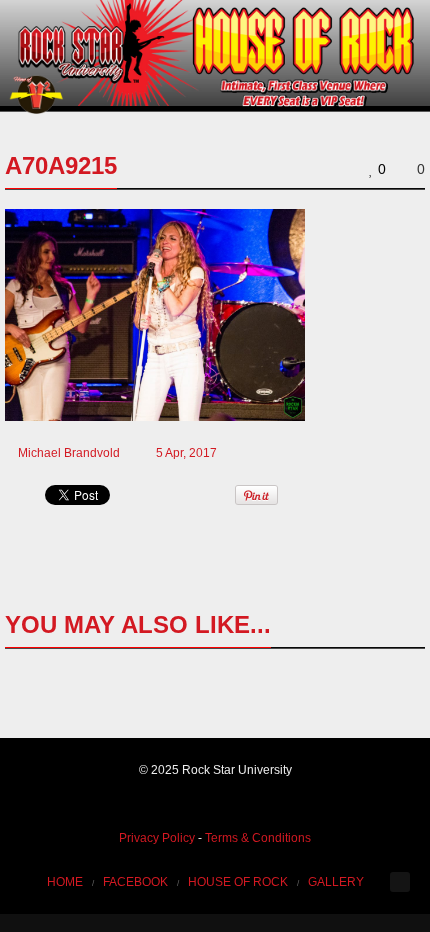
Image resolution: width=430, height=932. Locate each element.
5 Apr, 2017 (186, 453)
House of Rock (238, 882)
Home (65, 882)
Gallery (336, 882)
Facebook (135, 882)
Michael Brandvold (69, 453)
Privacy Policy (157, 838)
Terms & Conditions (258, 838)
